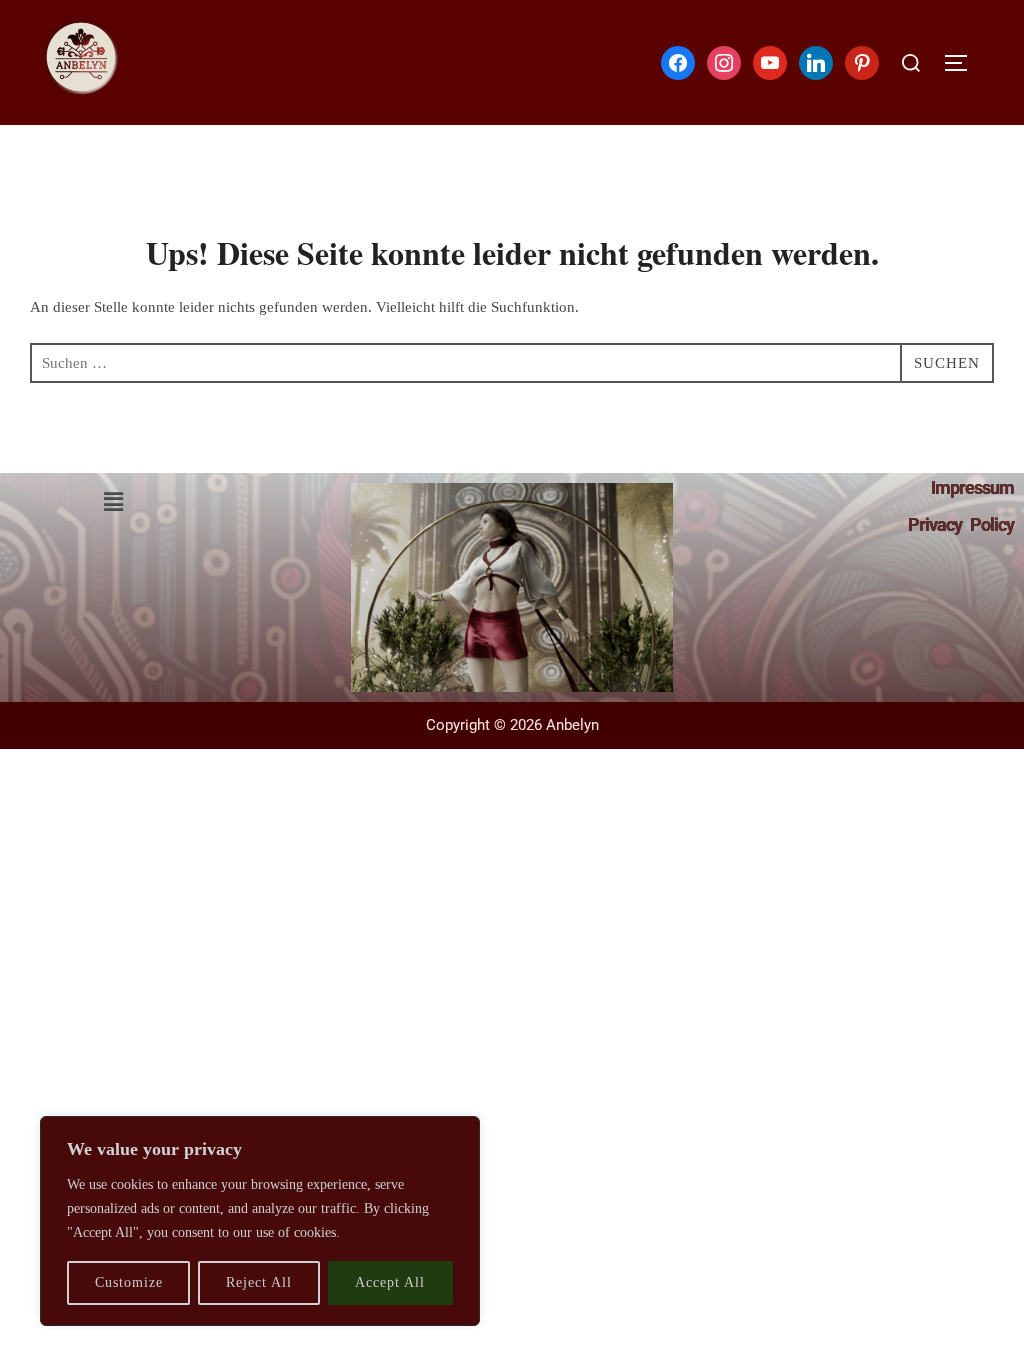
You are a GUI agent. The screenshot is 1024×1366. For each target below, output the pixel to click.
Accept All (390, 1282)
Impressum (972, 487)
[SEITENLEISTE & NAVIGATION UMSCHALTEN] (963, 63)
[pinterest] (862, 61)
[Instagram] (724, 61)
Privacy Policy (961, 524)
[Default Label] (770, 61)
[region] (260, 1221)
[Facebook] (678, 61)
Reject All (259, 1282)
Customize (129, 1282)
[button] (113, 502)
